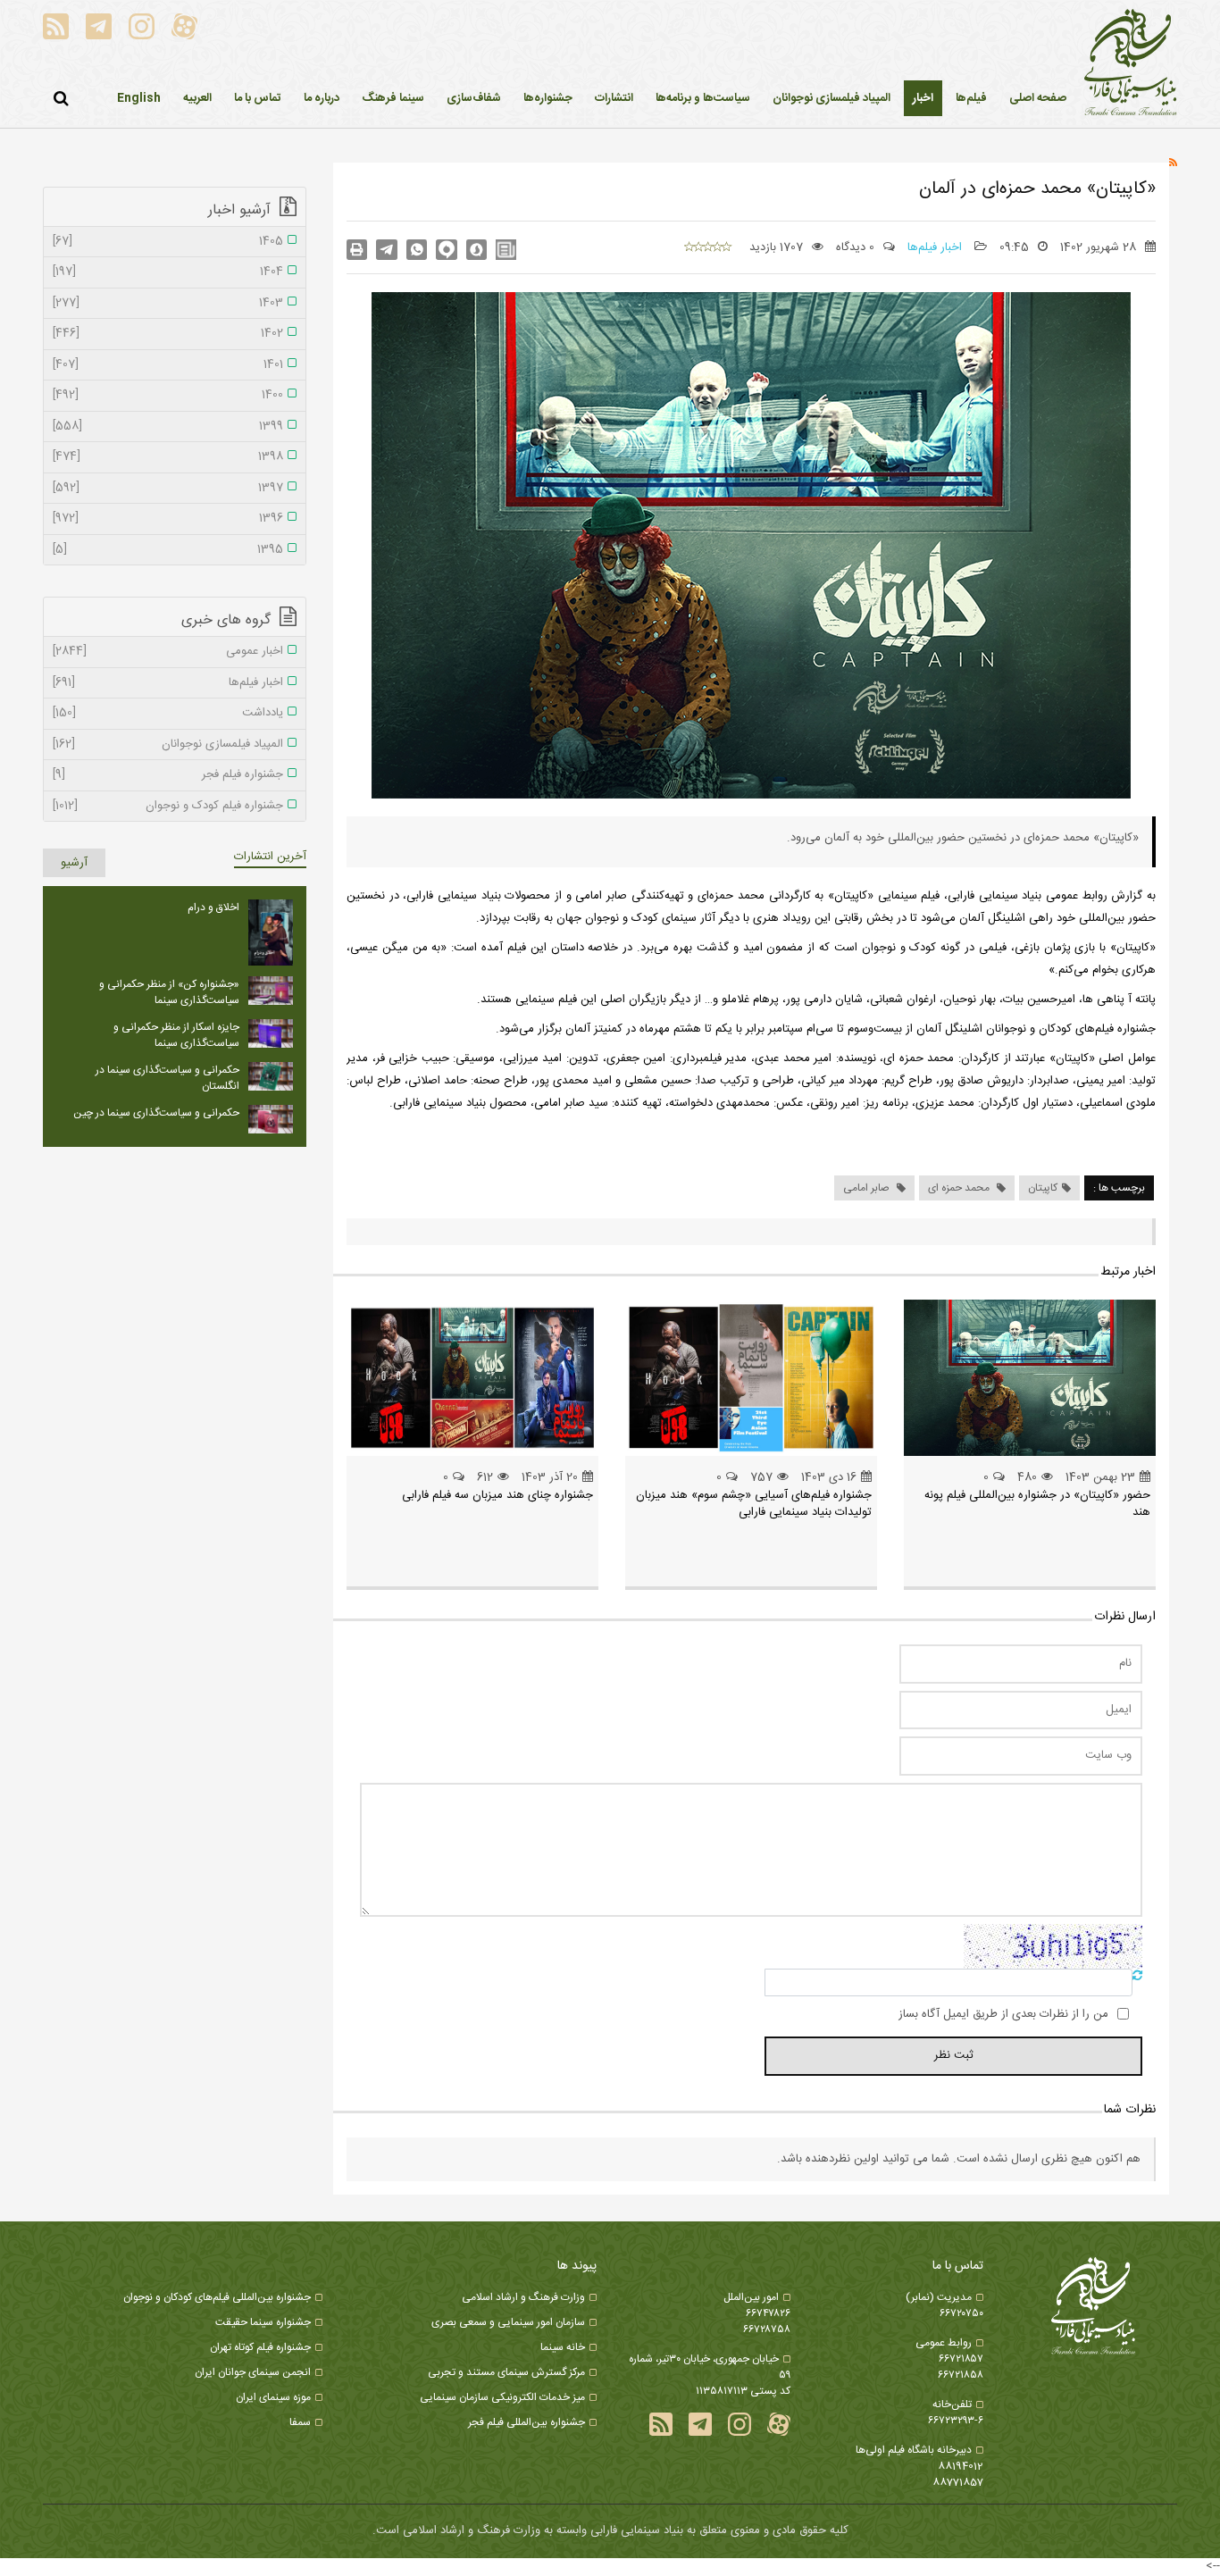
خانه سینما (563, 2347)
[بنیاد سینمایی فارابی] (1131, 63)
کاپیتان (1043, 1188)
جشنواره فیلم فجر (168, 775)
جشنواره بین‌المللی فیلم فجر (526, 2422)
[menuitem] (923, 98)
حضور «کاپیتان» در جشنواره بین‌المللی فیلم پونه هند (1037, 1504)
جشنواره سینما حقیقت (263, 2322)
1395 (168, 550)
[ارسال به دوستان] (386, 250)
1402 (168, 334)
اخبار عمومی (168, 652)
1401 (168, 365)
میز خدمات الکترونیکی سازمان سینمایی (502, 2397)
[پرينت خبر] (357, 250)
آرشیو (74, 863)
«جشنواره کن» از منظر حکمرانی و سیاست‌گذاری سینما (169, 992)
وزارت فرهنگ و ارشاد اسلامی (523, 2297)
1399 (168, 427)
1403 (168, 304)
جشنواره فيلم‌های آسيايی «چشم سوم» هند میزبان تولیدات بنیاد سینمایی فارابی (754, 1504)
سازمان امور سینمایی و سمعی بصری (508, 2322)
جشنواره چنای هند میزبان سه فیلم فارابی (497, 1495)
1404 (168, 272)
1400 (168, 396)
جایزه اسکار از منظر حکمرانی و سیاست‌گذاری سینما (176, 1035)
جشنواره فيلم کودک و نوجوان (168, 807)
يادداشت (168, 714)
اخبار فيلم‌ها (936, 247)
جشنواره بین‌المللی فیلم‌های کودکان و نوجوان (217, 2297)
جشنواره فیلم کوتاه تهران (260, 2347)
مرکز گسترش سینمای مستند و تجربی (506, 2372)
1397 (168, 489)
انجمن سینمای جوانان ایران (253, 2372)
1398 (168, 457)
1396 (168, 519)
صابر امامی (868, 1188)
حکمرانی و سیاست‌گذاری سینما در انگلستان (167, 1078)
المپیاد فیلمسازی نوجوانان (168, 745)
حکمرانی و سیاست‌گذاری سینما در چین (156, 1113)
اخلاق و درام (213, 907)
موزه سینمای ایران (273, 2397)
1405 (168, 242)
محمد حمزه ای (960, 1188)
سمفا (300, 2422)
